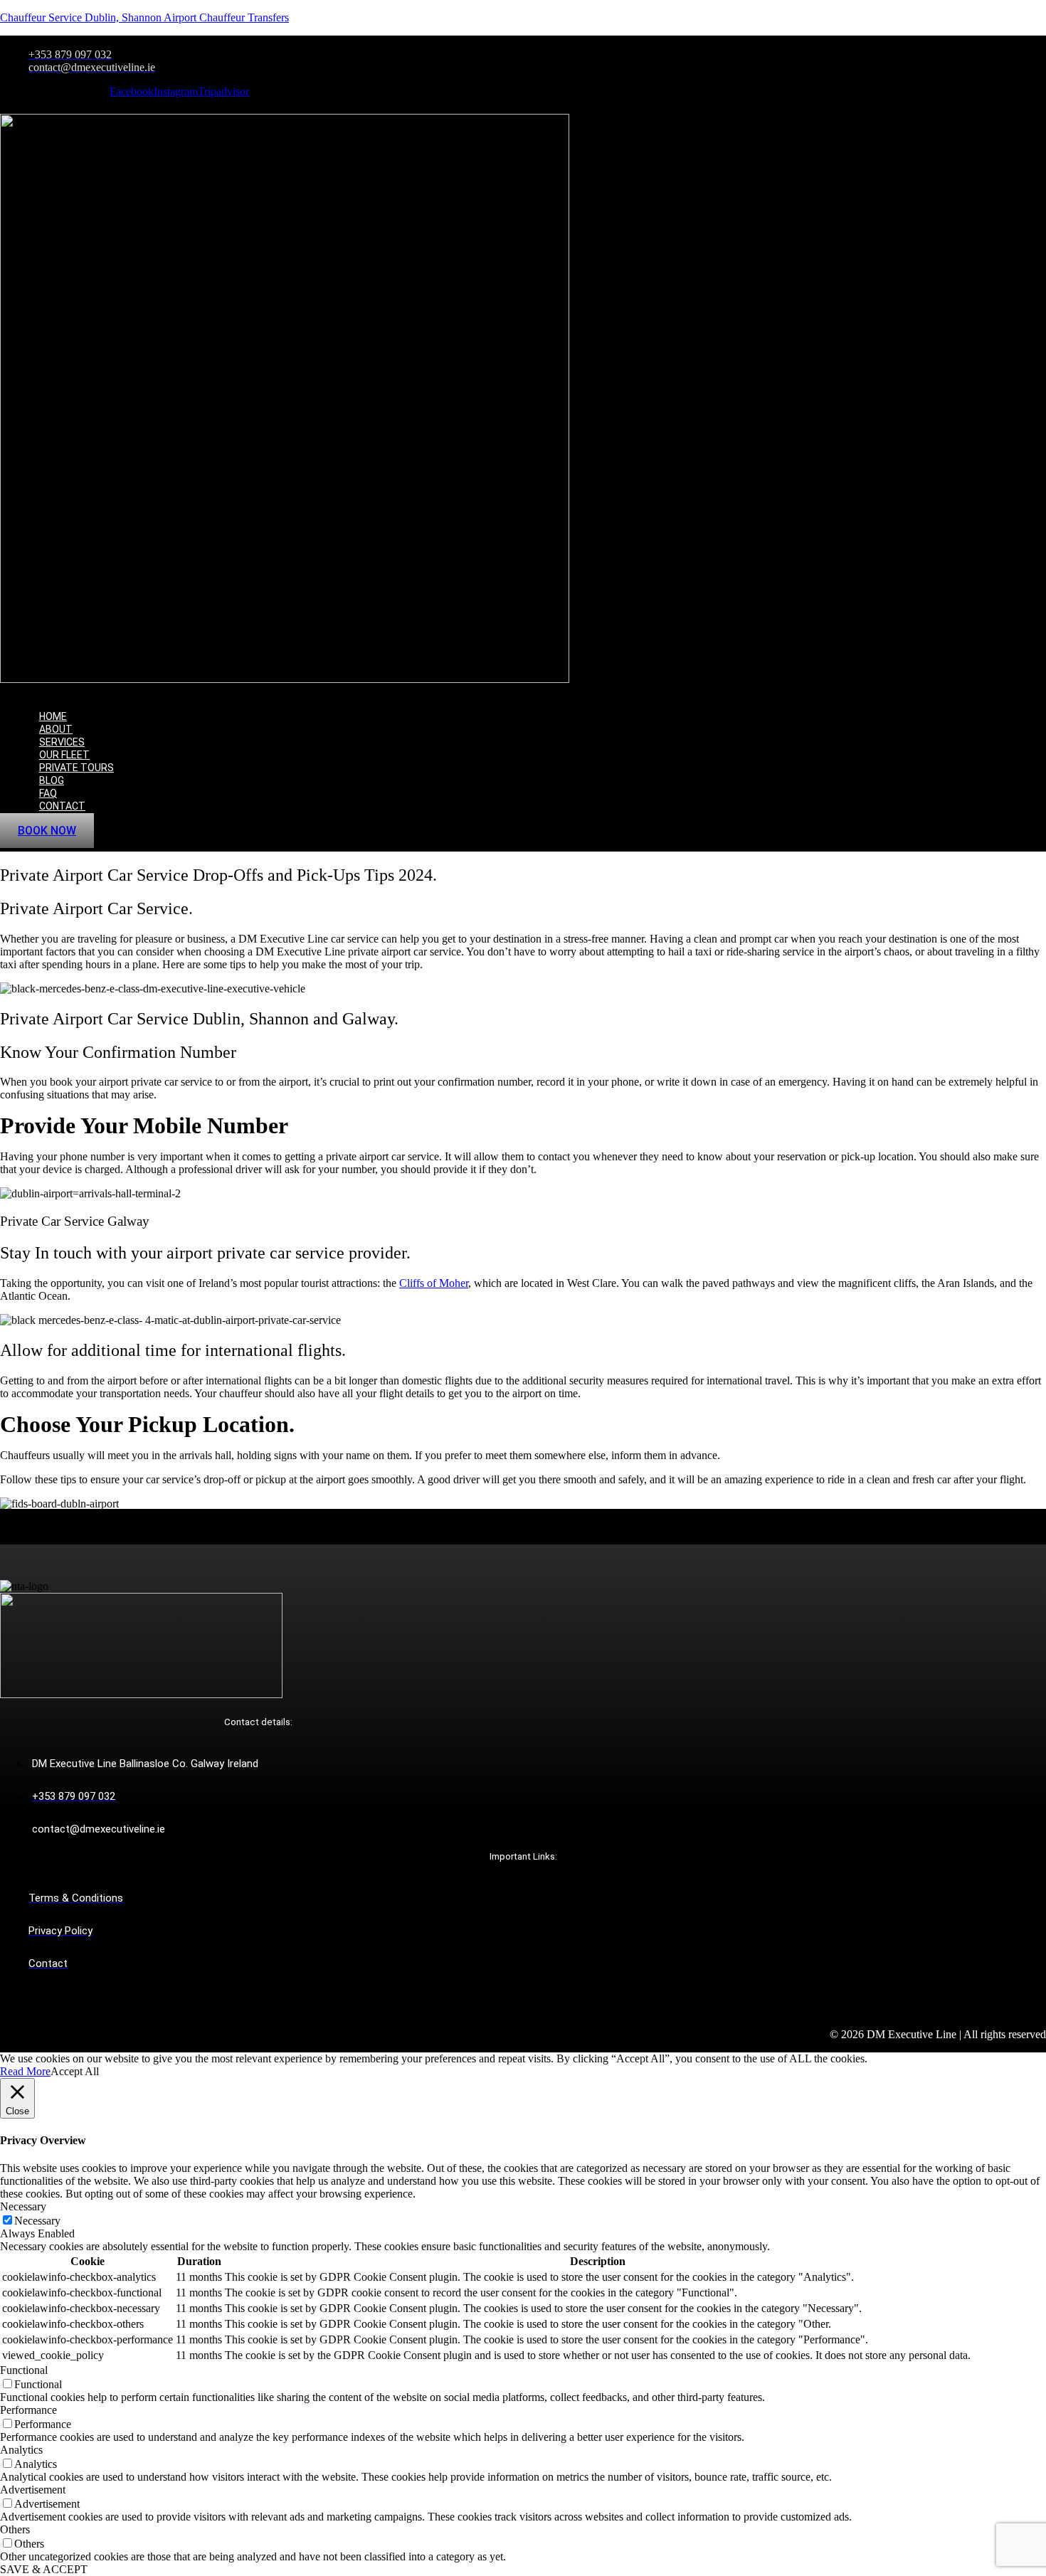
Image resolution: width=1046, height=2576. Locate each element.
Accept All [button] (75, 2071)
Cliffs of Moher (434, 1283)
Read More (25, 2071)
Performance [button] (28, 2410)
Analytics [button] (21, 2450)
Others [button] (15, 2529)
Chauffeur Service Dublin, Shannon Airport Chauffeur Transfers (144, 17)
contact (62, 806)
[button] (358, 692)
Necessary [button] (23, 2206)
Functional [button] (24, 2370)
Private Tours (76, 768)
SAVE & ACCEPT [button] (44, 2569)
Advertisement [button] (33, 2490)
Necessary (37, 2221)
